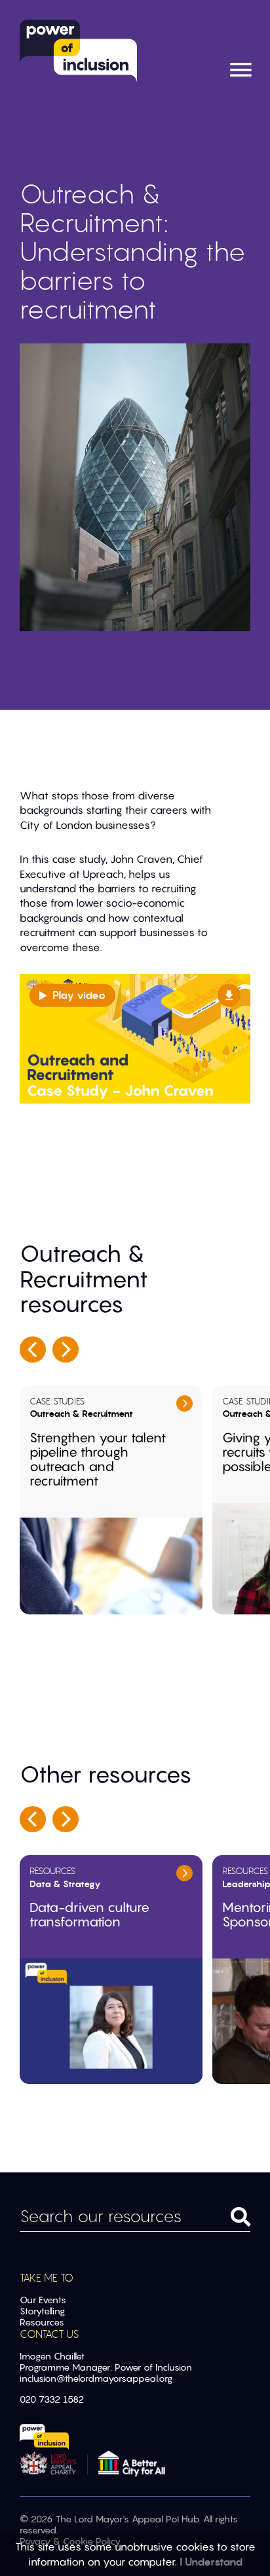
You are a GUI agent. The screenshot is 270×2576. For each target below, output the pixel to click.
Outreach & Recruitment (81, 1414)
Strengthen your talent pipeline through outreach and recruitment (98, 1459)
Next (66, 1349)
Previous (33, 1349)
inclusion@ (42, 2378)
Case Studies (57, 1401)
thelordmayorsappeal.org (119, 2378)
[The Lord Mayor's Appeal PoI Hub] (77, 51)
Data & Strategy (65, 1884)
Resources (52, 1871)
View (184, 1403)
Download (229, 995)
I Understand (211, 2562)
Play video (79, 995)
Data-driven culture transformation (89, 1915)
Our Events (43, 2300)
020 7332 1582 (52, 2399)
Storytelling (42, 2311)
